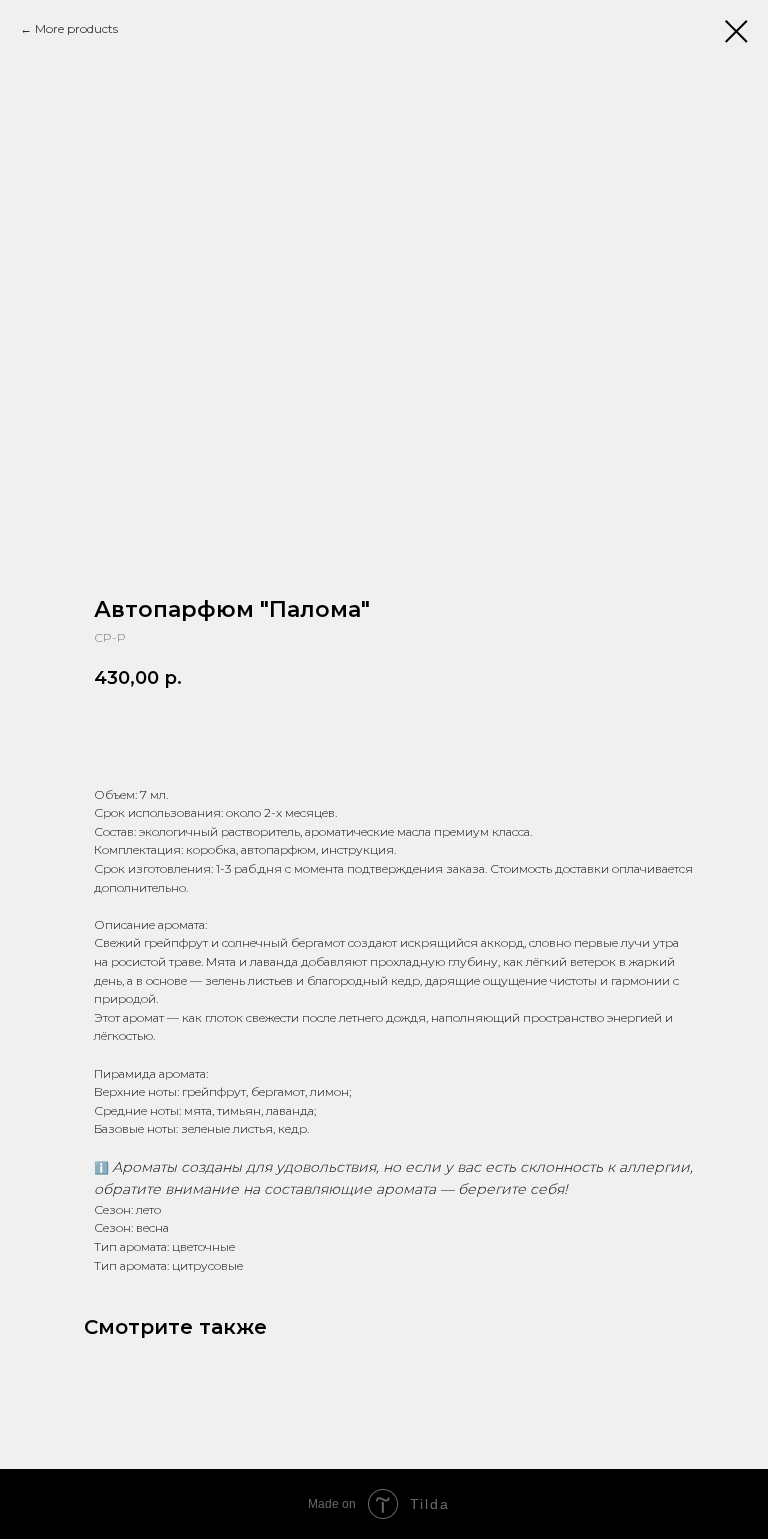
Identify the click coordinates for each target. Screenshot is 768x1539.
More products (76, 28)
